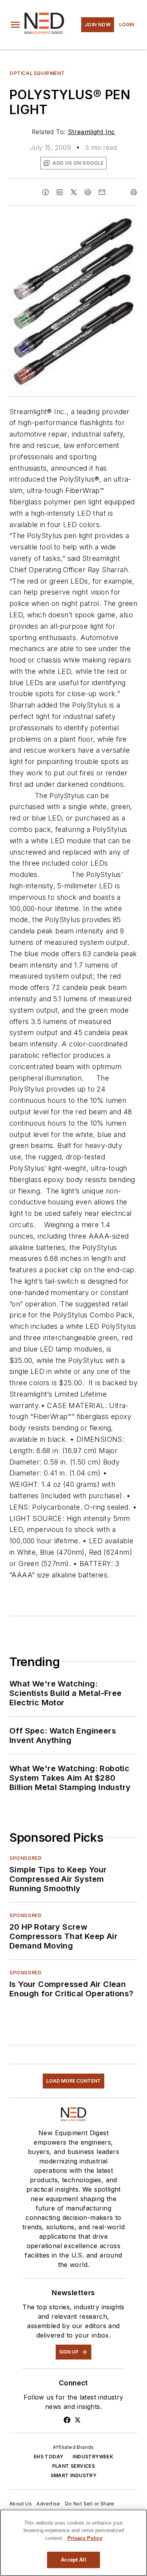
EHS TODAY (49, 2457)
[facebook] (45, 192)
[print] (134, 192)
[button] (15, 25)
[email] (102, 192)
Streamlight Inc (92, 132)
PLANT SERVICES (74, 2466)
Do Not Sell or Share (90, 2504)
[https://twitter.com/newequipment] (78, 2420)
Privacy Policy (85, 2538)
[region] (73, 2543)
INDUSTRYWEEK (93, 2457)
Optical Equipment (37, 73)
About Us (21, 2504)
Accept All (73, 2560)
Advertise (48, 2504)
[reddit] (88, 192)
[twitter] (74, 192)
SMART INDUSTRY (74, 2475)
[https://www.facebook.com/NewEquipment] (67, 2420)
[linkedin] (60, 192)
